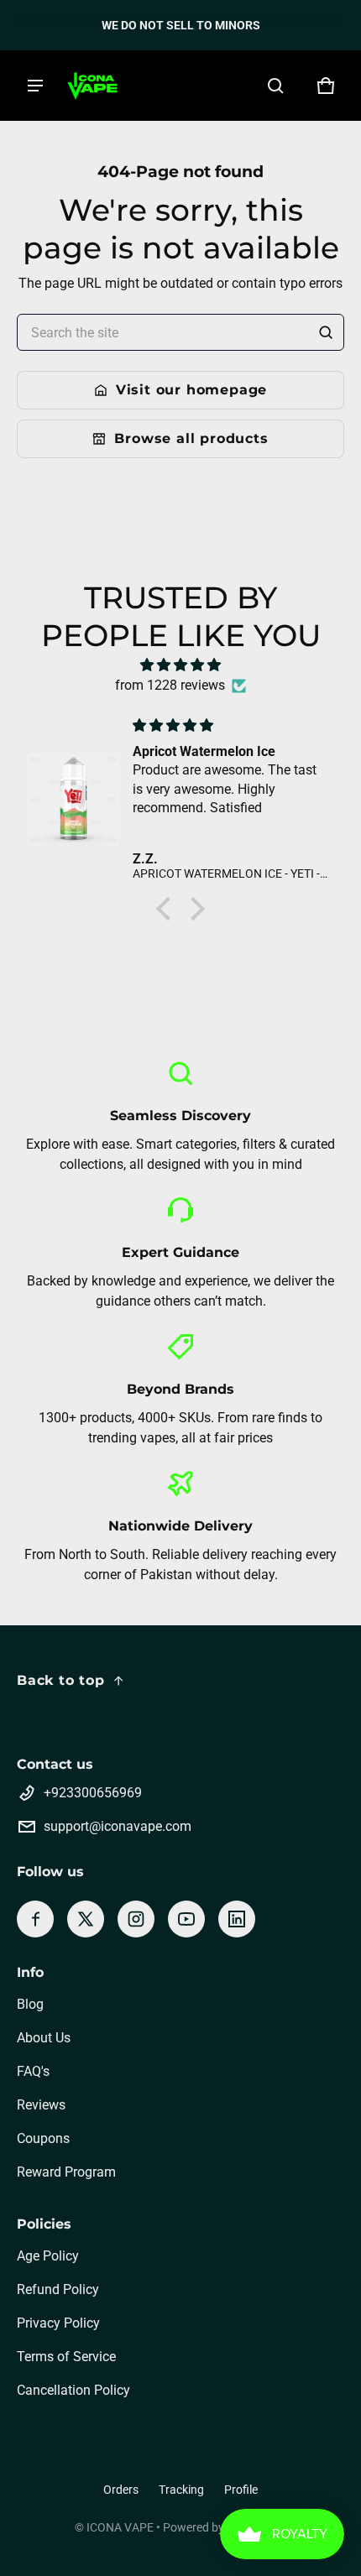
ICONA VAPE (120, 2527)
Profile (241, 2490)
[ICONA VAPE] (92, 86)
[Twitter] (86, 1919)
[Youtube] (186, 1919)
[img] (180, 665)
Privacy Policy (58, 2323)
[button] (275, 86)
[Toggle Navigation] (35, 86)
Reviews (41, 2105)
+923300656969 (93, 1793)
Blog (30, 2004)
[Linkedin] (237, 1919)
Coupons (43, 2138)
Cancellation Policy (73, 2390)
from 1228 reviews (170, 685)
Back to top (61, 1680)
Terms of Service (66, 2357)
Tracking (181, 2490)
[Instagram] (136, 1919)
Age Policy (48, 2256)
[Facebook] (35, 1919)
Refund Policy (58, 2289)
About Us (44, 2038)
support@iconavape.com (118, 1826)
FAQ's (33, 2071)
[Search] (326, 332)
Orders (121, 2490)
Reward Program (66, 2172)
